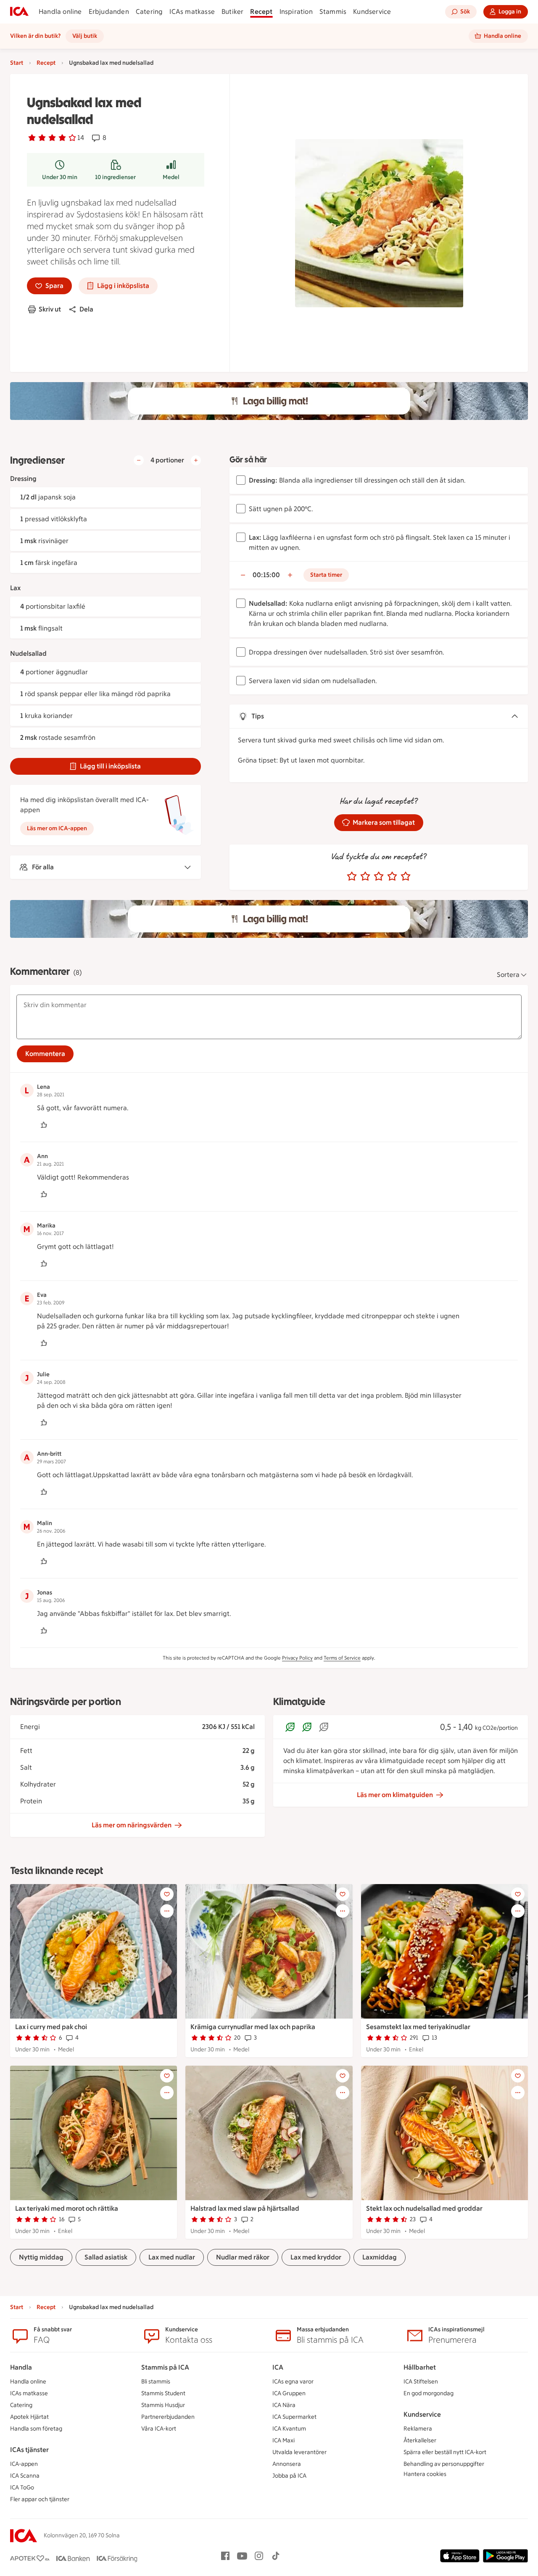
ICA (278, 2367)
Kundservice (372, 12)
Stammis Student (163, 2393)
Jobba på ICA (289, 2476)
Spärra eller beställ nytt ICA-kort (445, 2452)
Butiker (232, 12)
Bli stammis (156, 2382)
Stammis (333, 12)
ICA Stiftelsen (421, 2382)
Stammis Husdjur (163, 2405)
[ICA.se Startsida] (19, 12)
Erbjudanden (109, 12)
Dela (86, 309)
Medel (171, 177)
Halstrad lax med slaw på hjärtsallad (245, 2208)
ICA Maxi (284, 2440)
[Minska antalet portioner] (139, 460)
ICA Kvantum (289, 2429)
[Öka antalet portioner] (196, 460)
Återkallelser (420, 2440)
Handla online (60, 12)
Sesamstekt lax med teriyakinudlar (418, 2027)
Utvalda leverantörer (299, 2452)
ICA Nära (284, 2405)
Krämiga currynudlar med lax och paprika (253, 2027)
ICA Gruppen (289, 2393)
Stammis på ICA (165, 2367)
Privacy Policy (297, 1658)
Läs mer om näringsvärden (132, 1825)
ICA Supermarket (294, 2417)
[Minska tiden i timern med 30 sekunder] (243, 575)
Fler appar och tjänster (40, 2499)
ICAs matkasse (192, 12)
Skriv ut (50, 309)
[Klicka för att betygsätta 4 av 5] (392, 876)
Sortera (508, 975)
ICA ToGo (22, 2488)
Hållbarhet (420, 2367)
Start (17, 63)
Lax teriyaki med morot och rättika (67, 2208)
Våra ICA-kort (159, 2429)
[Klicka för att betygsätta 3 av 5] (379, 876)
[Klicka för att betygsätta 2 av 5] (365, 876)
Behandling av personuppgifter (444, 2464)
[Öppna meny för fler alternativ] (167, 1911)
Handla (21, 2367)
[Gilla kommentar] (44, 1125)
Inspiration (296, 12)
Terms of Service (342, 1658)
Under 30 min (60, 177)
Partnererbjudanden (168, 2417)
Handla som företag (36, 2429)
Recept (261, 12)
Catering (149, 12)
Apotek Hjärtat (29, 2417)
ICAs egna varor (293, 2382)
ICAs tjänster (29, 2450)
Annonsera (287, 2464)
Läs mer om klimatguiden (395, 1795)
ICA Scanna (25, 2476)
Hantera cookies (425, 2474)
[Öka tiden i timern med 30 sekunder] (290, 575)
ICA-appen (24, 2464)
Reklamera (418, 2429)
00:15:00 (266, 575)
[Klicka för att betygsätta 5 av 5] (406, 876)
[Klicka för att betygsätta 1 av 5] (352, 876)
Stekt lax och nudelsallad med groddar (424, 2208)
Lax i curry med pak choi (51, 2027)
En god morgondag (429, 2393)
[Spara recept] (167, 1894)
